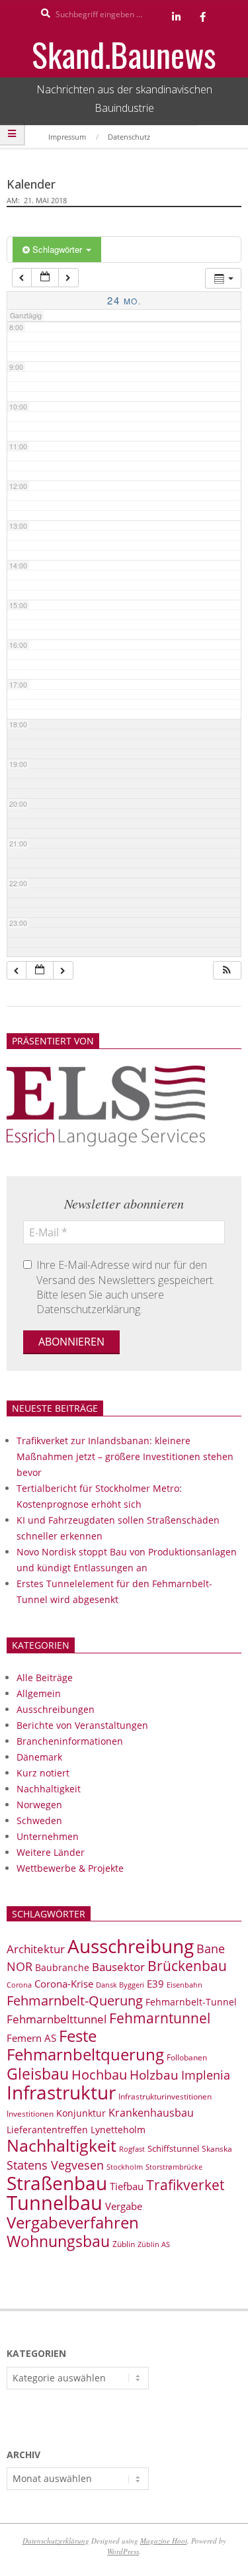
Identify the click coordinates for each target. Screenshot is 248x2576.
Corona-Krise (64, 1984)
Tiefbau (127, 2186)
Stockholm (125, 2167)
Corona (19, 1985)
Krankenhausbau (151, 2113)
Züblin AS (154, 2244)
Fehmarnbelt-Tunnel (191, 2002)
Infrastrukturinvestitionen (165, 2096)
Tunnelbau (55, 2203)
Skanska (217, 2149)
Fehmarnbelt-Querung (75, 2001)
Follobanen (187, 2057)
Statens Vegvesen (55, 2165)
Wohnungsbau (58, 2241)
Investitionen (30, 2114)
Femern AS (31, 2038)
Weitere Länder (51, 1852)
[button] (227, 971)
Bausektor (118, 1967)
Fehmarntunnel (160, 2018)
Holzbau (154, 2075)
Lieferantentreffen (47, 2130)
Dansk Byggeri (120, 1985)
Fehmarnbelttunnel (57, 2019)
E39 (155, 1984)
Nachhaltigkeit (49, 1789)
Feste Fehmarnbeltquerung (85, 2045)
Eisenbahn (185, 1985)
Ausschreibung (131, 1946)
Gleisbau (38, 2074)
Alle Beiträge (45, 1678)
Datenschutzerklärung (56, 2541)
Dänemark (39, 1757)
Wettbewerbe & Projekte (70, 1868)
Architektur (36, 1949)
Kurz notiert (43, 1773)
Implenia (206, 2075)
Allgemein (39, 1693)
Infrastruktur (61, 2092)
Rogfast (132, 2149)
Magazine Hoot (164, 2541)
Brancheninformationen (70, 1741)
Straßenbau (57, 2183)
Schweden (39, 1820)
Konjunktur (81, 2113)
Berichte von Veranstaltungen (82, 1725)
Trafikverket (185, 2185)
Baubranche (62, 1967)
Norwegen (39, 1805)
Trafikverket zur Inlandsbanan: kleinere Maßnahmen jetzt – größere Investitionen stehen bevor (125, 1456)
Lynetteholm (118, 2130)
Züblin (124, 2244)
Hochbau (99, 2075)
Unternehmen (48, 1836)
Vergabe (124, 2206)
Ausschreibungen (56, 1709)
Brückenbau (187, 1966)
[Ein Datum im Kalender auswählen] (45, 278)
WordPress (123, 2551)
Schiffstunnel (173, 2148)
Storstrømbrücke (174, 2167)
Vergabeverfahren (73, 2222)
